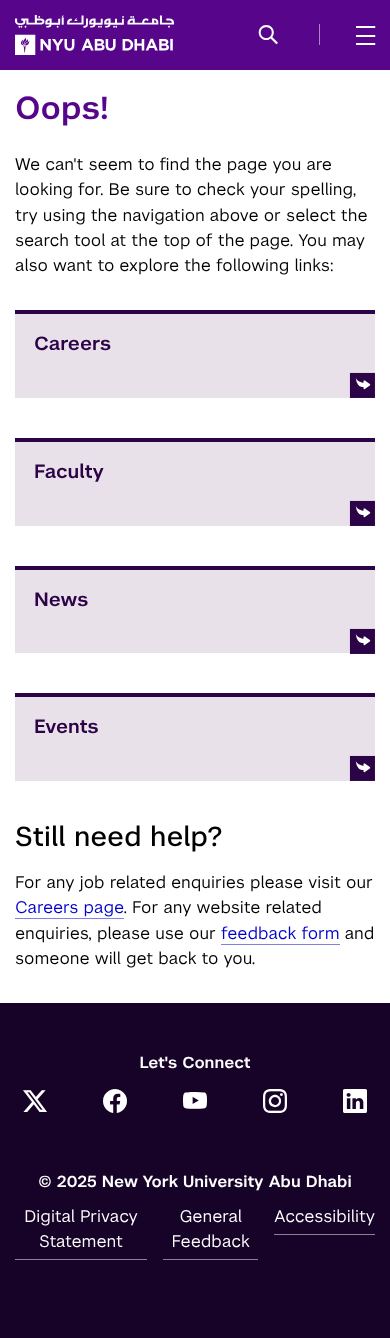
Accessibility (324, 1216)
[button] (268, 36)
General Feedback (211, 1228)
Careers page (69, 907)
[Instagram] (275, 1103)
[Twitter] (35, 1103)
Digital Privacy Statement (81, 1228)
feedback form (280, 933)
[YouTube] (195, 1103)
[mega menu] (359, 35)
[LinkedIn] (355, 1103)
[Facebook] (115, 1103)
